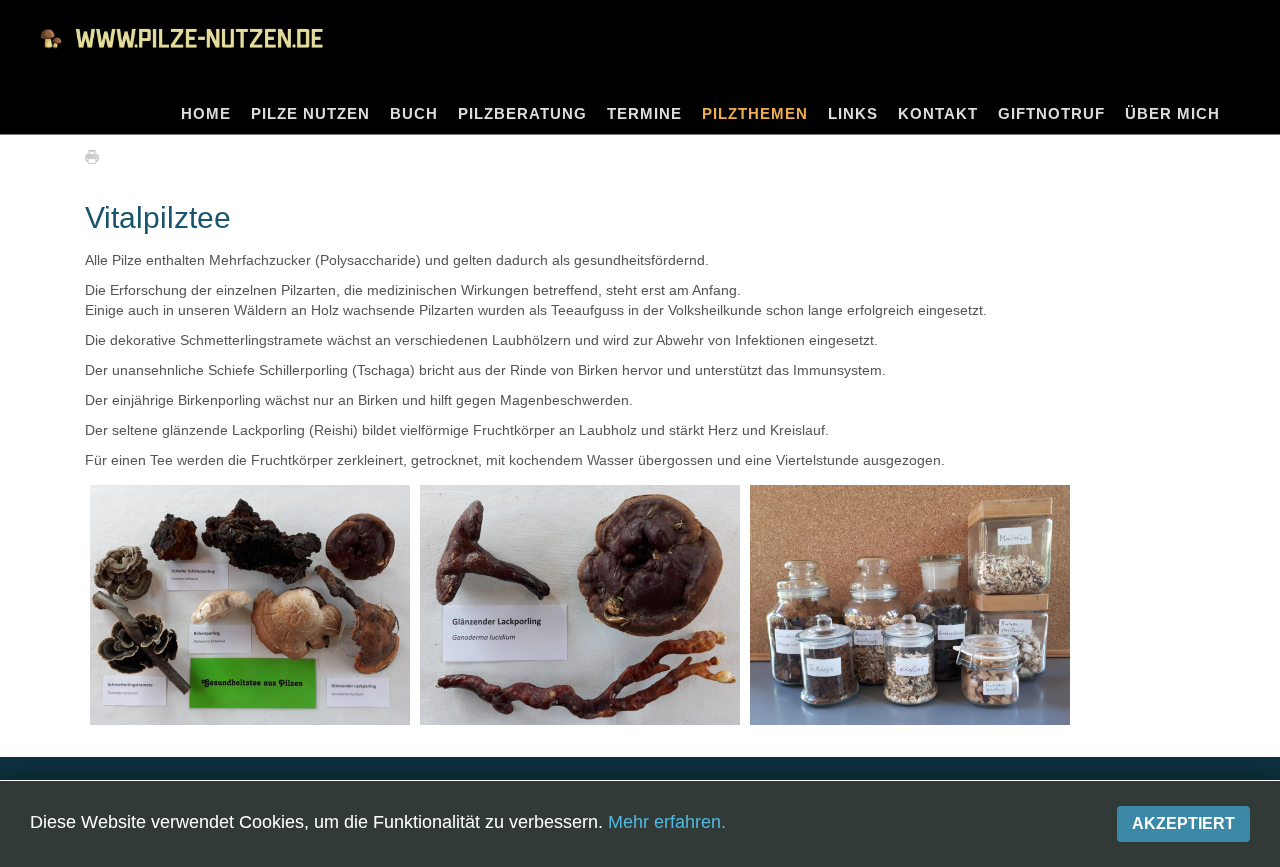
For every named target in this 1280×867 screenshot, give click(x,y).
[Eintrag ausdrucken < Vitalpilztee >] (97, 155)
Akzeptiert (1183, 823)
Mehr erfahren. (667, 822)
